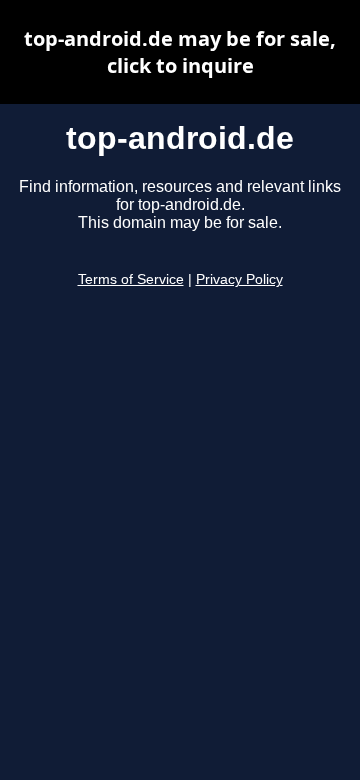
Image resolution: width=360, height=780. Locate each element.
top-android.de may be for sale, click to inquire (180, 52)
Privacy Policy (239, 279)
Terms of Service (131, 279)
